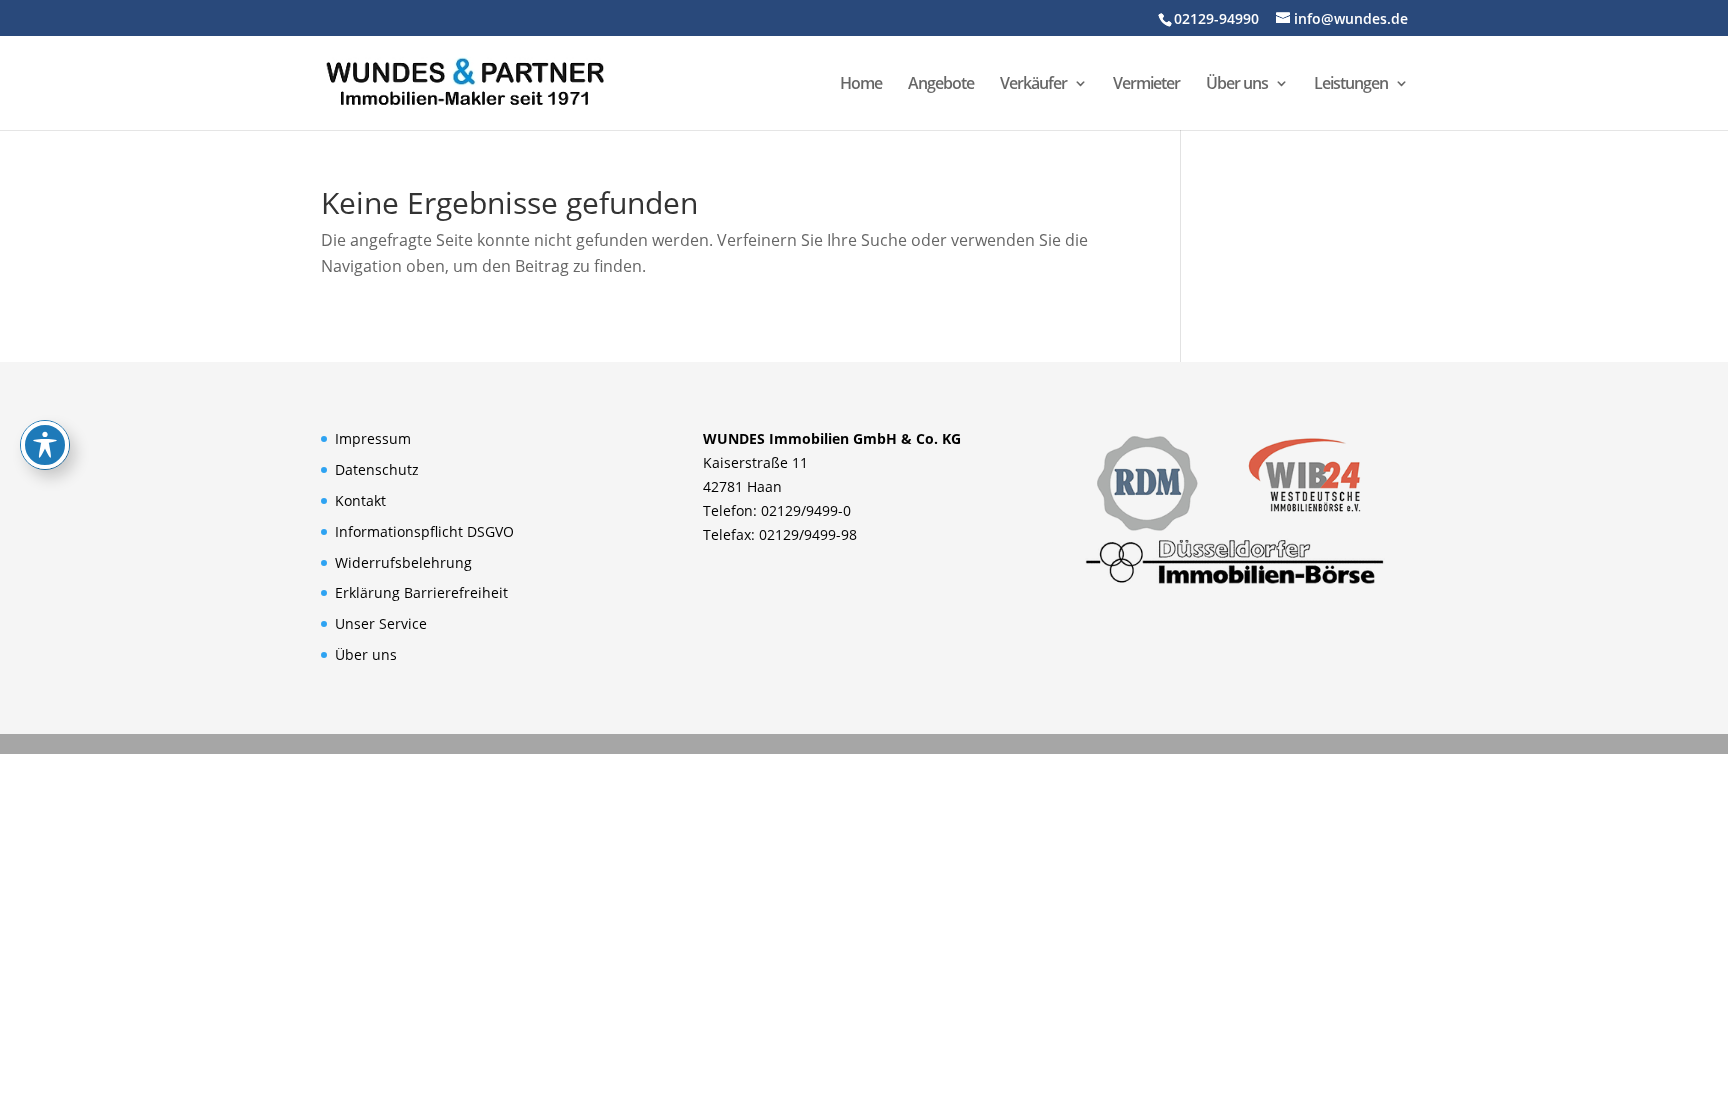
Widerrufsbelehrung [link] (403, 562)
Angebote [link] (941, 85)
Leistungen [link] (1351, 85)
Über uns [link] (1237, 85)
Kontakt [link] (360, 500)
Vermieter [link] (1146, 85)
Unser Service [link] (381, 623)
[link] (465, 81)
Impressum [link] (373, 438)
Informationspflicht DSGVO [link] (424, 531)
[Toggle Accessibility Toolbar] (45, 445)
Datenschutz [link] (377, 469)
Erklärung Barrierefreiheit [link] (421, 592)
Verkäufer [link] (1033, 85)
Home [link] (861, 85)
